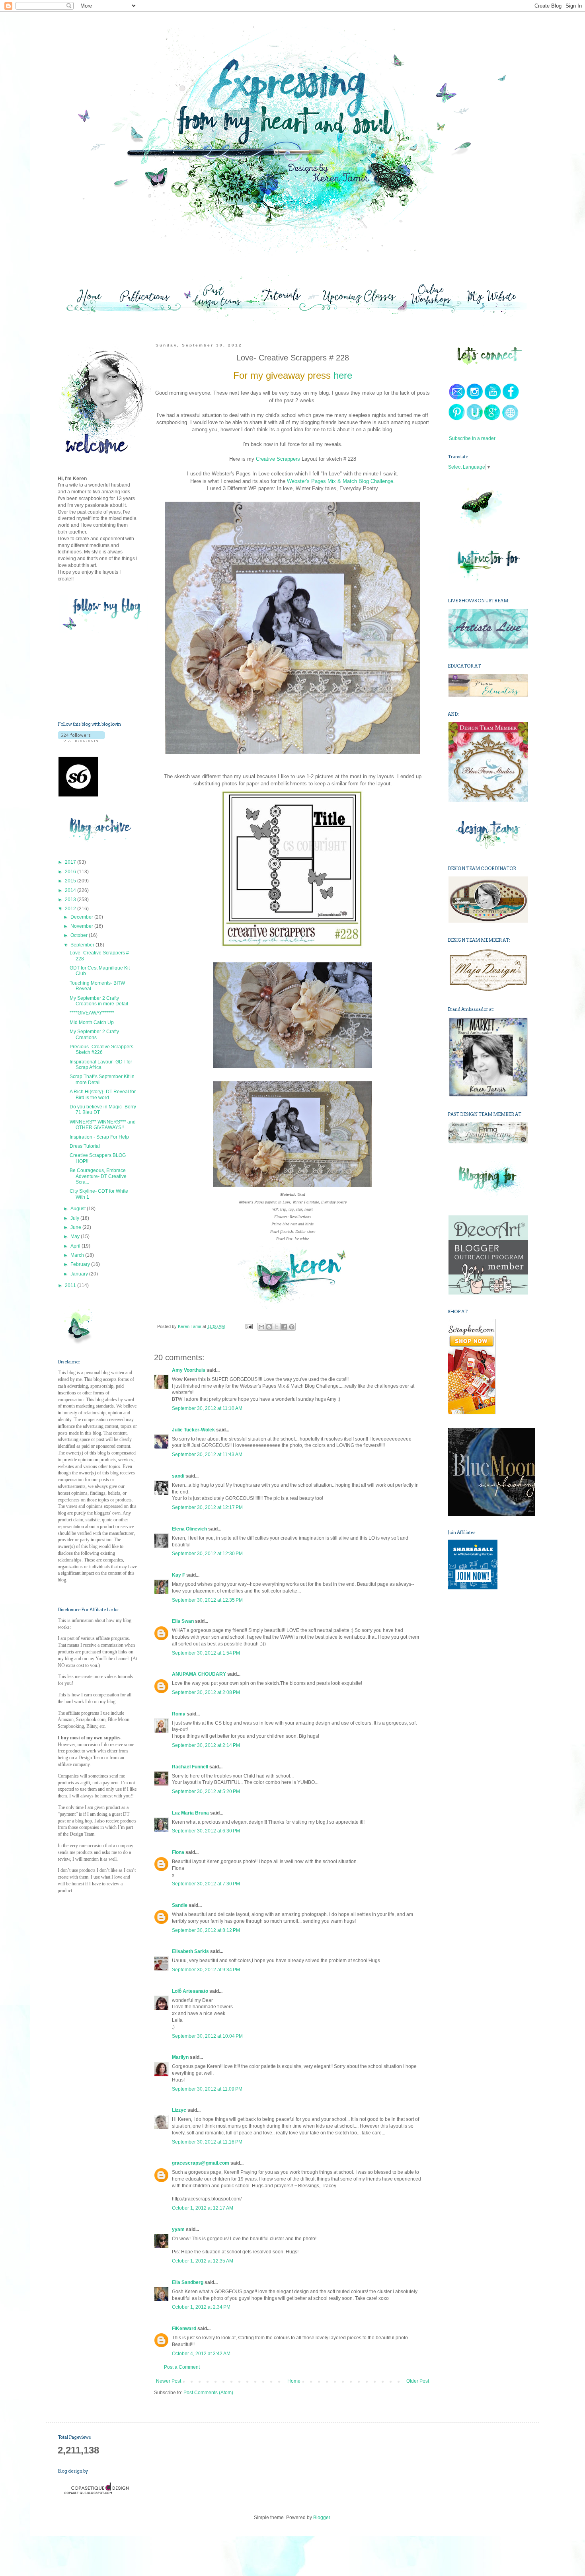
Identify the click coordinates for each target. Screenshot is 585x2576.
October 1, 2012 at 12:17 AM (203, 2208)
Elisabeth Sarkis (190, 1951)
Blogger (322, 2518)
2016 (71, 872)
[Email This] (261, 1327)
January (80, 1274)
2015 (71, 881)
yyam (178, 2229)
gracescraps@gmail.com (201, 2163)
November (82, 926)
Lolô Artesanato (190, 1991)
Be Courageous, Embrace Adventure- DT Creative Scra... (98, 1176)
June (76, 1227)
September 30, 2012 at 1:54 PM (206, 1653)
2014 (71, 890)
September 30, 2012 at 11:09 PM (207, 2089)
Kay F (178, 1575)
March (78, 1255)
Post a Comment (182, 2367)
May (76, 1236)
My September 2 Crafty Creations (94, 1034)
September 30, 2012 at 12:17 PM (207, 1507)
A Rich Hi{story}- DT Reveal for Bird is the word (103, 1094)
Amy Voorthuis (189, 1370)
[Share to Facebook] (284, 1327)
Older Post (418, 2381)
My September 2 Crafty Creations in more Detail (99, 1001)
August (79, 1209)
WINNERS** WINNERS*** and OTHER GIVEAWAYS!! (103, 1125)
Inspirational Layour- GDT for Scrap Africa (101, 1065)
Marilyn (180, 2057)
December (82, 917)
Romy (179, 1714)
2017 (71, 862)
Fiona (178, 1852)
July (75, 1218)
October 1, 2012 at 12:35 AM (203, 2261)
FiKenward (184, 2329)
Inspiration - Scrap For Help (99, 1137)
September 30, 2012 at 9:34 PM (206, 1970)
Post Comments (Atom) (208, 2393)
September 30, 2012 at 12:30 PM (207, 1554)
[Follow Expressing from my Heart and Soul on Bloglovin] (81, 740)
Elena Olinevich (189, 1529)
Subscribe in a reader (472, 438)
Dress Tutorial (85, 1146)
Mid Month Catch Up (92, 1022)
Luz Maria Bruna (190, 1813)
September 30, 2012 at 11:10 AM (207, 1408)
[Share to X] (277, 1327)
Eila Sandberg (188, 2282)
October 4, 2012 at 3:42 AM (201, 2354)
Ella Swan (183, 1621)
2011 (71, 1285)
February (81, 1264)
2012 (71, 909)
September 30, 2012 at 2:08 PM (206, 1692)
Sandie (180, 1905)
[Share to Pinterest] (292, 1327)
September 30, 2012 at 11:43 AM (207, 1454)
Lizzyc (179, 2110)
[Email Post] (248, 1326)
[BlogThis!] (269, 1327)
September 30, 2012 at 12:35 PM (207, 1600)
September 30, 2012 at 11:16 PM (207, 2142)
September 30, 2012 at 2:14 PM (206, 1745)
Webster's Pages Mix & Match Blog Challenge (340, 481)
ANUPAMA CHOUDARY (199, 1674)
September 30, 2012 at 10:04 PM (207, 2036)
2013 (71, 900)
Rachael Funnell (190, 1767)
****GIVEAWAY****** (92, 1013)
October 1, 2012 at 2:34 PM (201, 2307)
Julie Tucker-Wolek (193, 1430)
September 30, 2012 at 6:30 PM (206, 1831)
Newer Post (169, 2381)
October (80, 935)
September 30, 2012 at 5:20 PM (206, 1791)
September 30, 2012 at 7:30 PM (206, 1884)
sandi (178, 1476)
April (76, 1246)
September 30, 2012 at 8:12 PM (206, 1930)
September (83, 945)
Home (294, 2381)
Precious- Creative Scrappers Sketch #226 (101, 1049)
